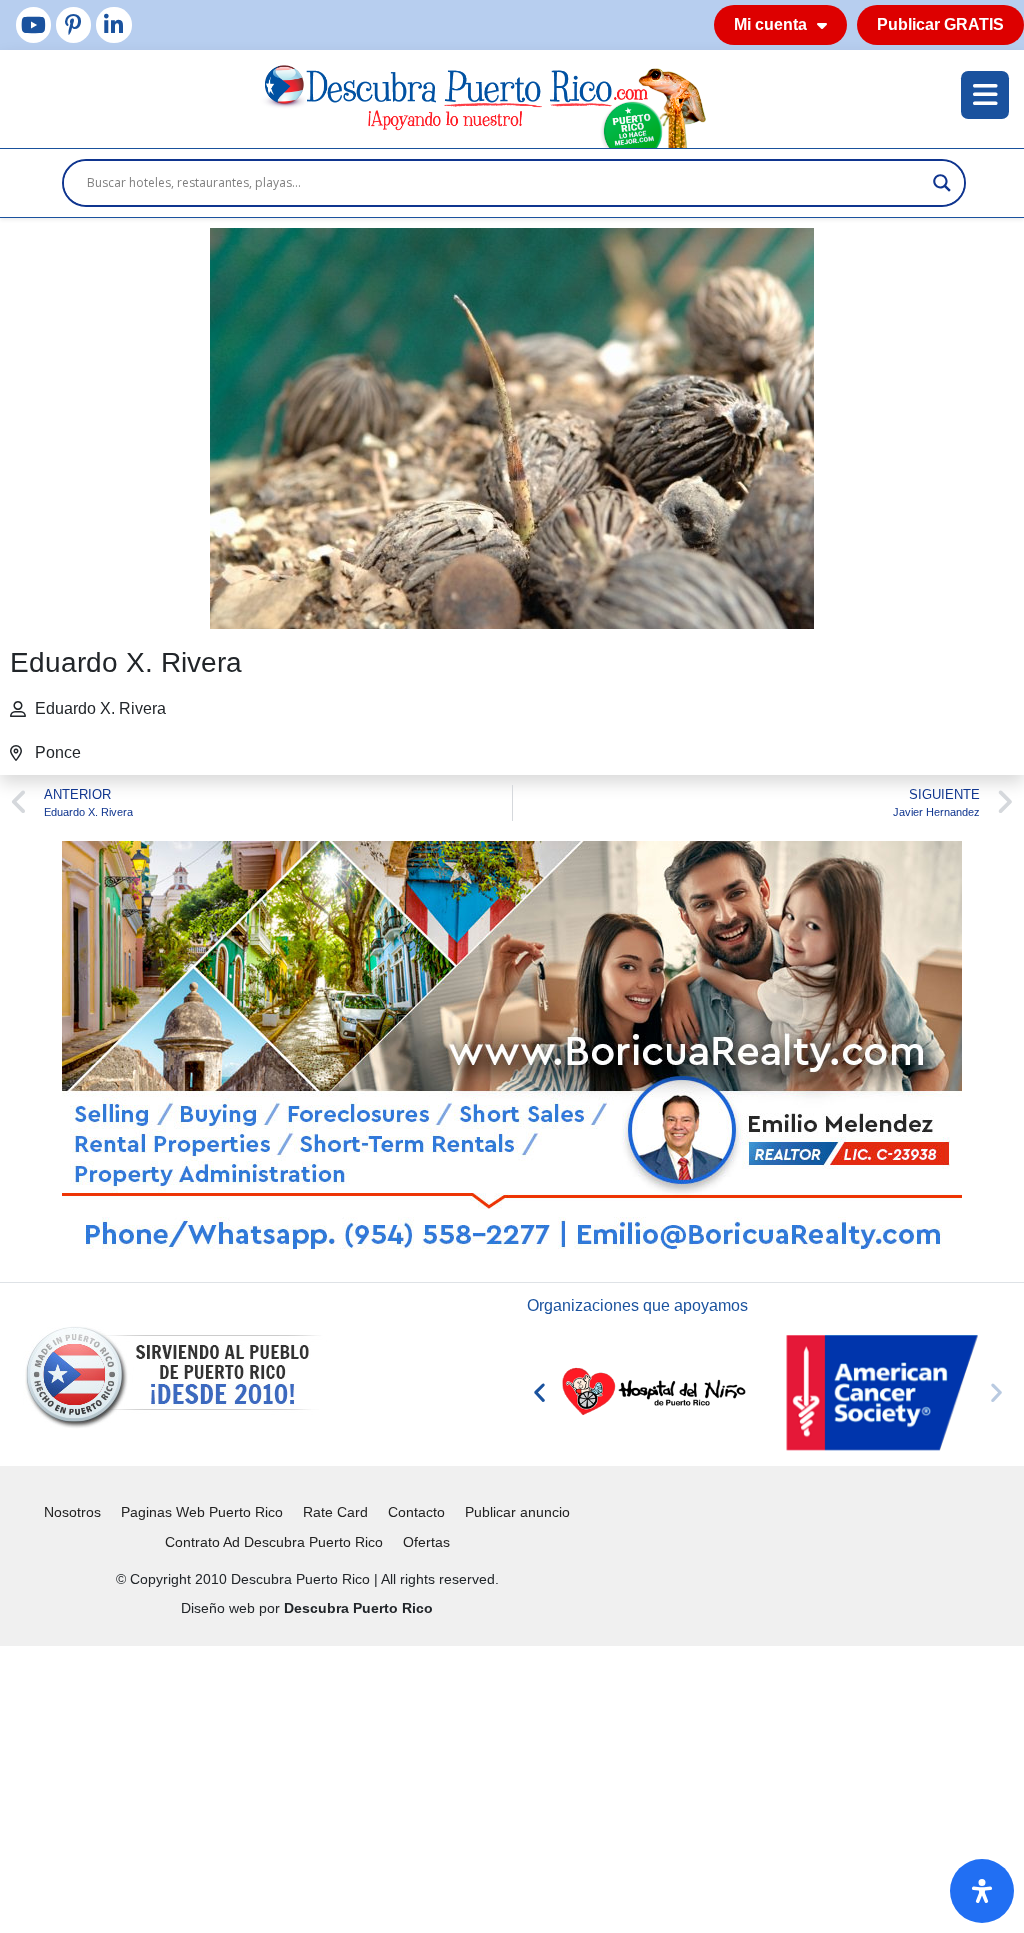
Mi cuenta (770, 24)
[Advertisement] (512, 1786)
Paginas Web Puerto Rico (202, 1512)
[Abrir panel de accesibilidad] (982, 1891)
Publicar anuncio (517, 1512)
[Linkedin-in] (113, 24)
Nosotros (72, 1512)
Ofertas (426, 1542)
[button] (539, 1392)
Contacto (416, 1512)
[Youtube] (33, 24)
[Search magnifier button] (942, 183)
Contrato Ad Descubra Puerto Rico (274, 1542)
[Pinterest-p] (73, 24)
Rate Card (335, 1512)
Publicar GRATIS (940, 24)
